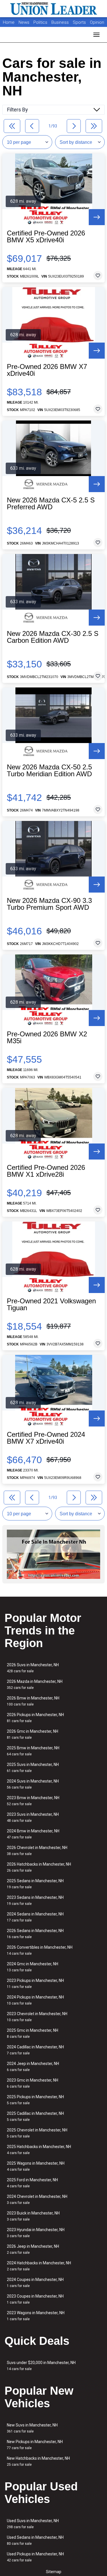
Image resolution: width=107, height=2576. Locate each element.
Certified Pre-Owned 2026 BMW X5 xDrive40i (46, 237)
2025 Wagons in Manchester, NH (36, 2166)
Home (9, 22)
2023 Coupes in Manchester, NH (35, 2299)
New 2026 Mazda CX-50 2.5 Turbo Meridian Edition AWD (49, 771)
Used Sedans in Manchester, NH (35, 2540)
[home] (54, 9)
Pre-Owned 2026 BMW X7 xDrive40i (47, 370)
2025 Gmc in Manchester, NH (33, 2033)
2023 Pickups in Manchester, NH (35, 1983)
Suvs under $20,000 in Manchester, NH (41, 2366)
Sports (80, 22)
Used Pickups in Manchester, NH (35, 2557)
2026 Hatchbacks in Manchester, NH (39, 1867)
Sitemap (54, 2572)
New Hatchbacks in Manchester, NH (38, 2461)
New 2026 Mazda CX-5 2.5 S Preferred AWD (51, 504)
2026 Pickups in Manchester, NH (35, 1718)
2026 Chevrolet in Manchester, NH (37, 1851)
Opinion (97, 22)
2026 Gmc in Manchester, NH (33, 1734)
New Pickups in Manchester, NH (35, 2445)
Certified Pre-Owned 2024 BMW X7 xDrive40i (46, 1438)
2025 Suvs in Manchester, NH (33, 1768)
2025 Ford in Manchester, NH (32, 2183)
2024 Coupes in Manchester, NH (35, 2283)
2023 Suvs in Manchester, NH (33, 1817)
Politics (40, 22)
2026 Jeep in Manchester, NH (33, 2249)
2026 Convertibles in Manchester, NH (40, 1950)
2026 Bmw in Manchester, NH (33, 1701)
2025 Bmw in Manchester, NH (33, 1751)
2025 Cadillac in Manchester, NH (35, 2116)
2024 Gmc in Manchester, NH (33, 1967)
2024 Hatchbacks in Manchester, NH (39, 2266)
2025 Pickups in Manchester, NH (35, 2100)
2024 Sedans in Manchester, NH (35, 1917)
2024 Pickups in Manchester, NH (35, 2000)
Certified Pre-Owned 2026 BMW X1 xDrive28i (46, 1171)
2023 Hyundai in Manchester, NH (36, 2233)
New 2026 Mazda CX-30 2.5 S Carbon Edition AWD (53, 637)
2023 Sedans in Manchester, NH (35, 1900)
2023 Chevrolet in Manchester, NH (37, 2017)
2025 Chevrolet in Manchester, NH (37, 2133)
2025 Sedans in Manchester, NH (35, 1884)
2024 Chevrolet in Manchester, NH (37, 2199)
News (24, 22)
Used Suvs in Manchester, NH (33, 2524)
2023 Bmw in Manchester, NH (33, 1801)
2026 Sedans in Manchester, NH (35, 1934)
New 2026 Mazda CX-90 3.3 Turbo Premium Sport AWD (49, 904)
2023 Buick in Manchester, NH (33, 2216)
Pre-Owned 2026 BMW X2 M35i (47, 1038)
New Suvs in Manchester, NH (32, 2428)
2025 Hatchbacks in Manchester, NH (39, 2150)
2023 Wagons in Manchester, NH (36, 2316)
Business (61, 22)
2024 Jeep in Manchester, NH (33, 2067)
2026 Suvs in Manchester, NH (33, 1668)
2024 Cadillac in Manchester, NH (35, 2050)
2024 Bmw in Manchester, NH (33, 1834)
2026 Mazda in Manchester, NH (35, 1684)
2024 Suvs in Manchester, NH (33, 1784)
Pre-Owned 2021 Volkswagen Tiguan (51, 1304)
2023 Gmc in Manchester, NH (33, 2083)
